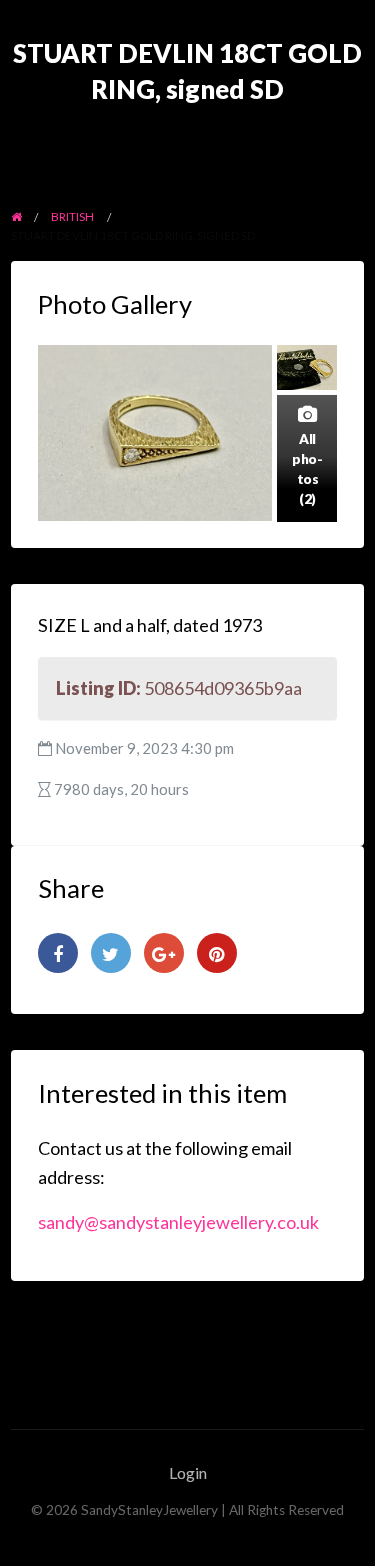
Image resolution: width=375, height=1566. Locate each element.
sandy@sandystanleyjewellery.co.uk (178, 1222)
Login (188, 1472)
